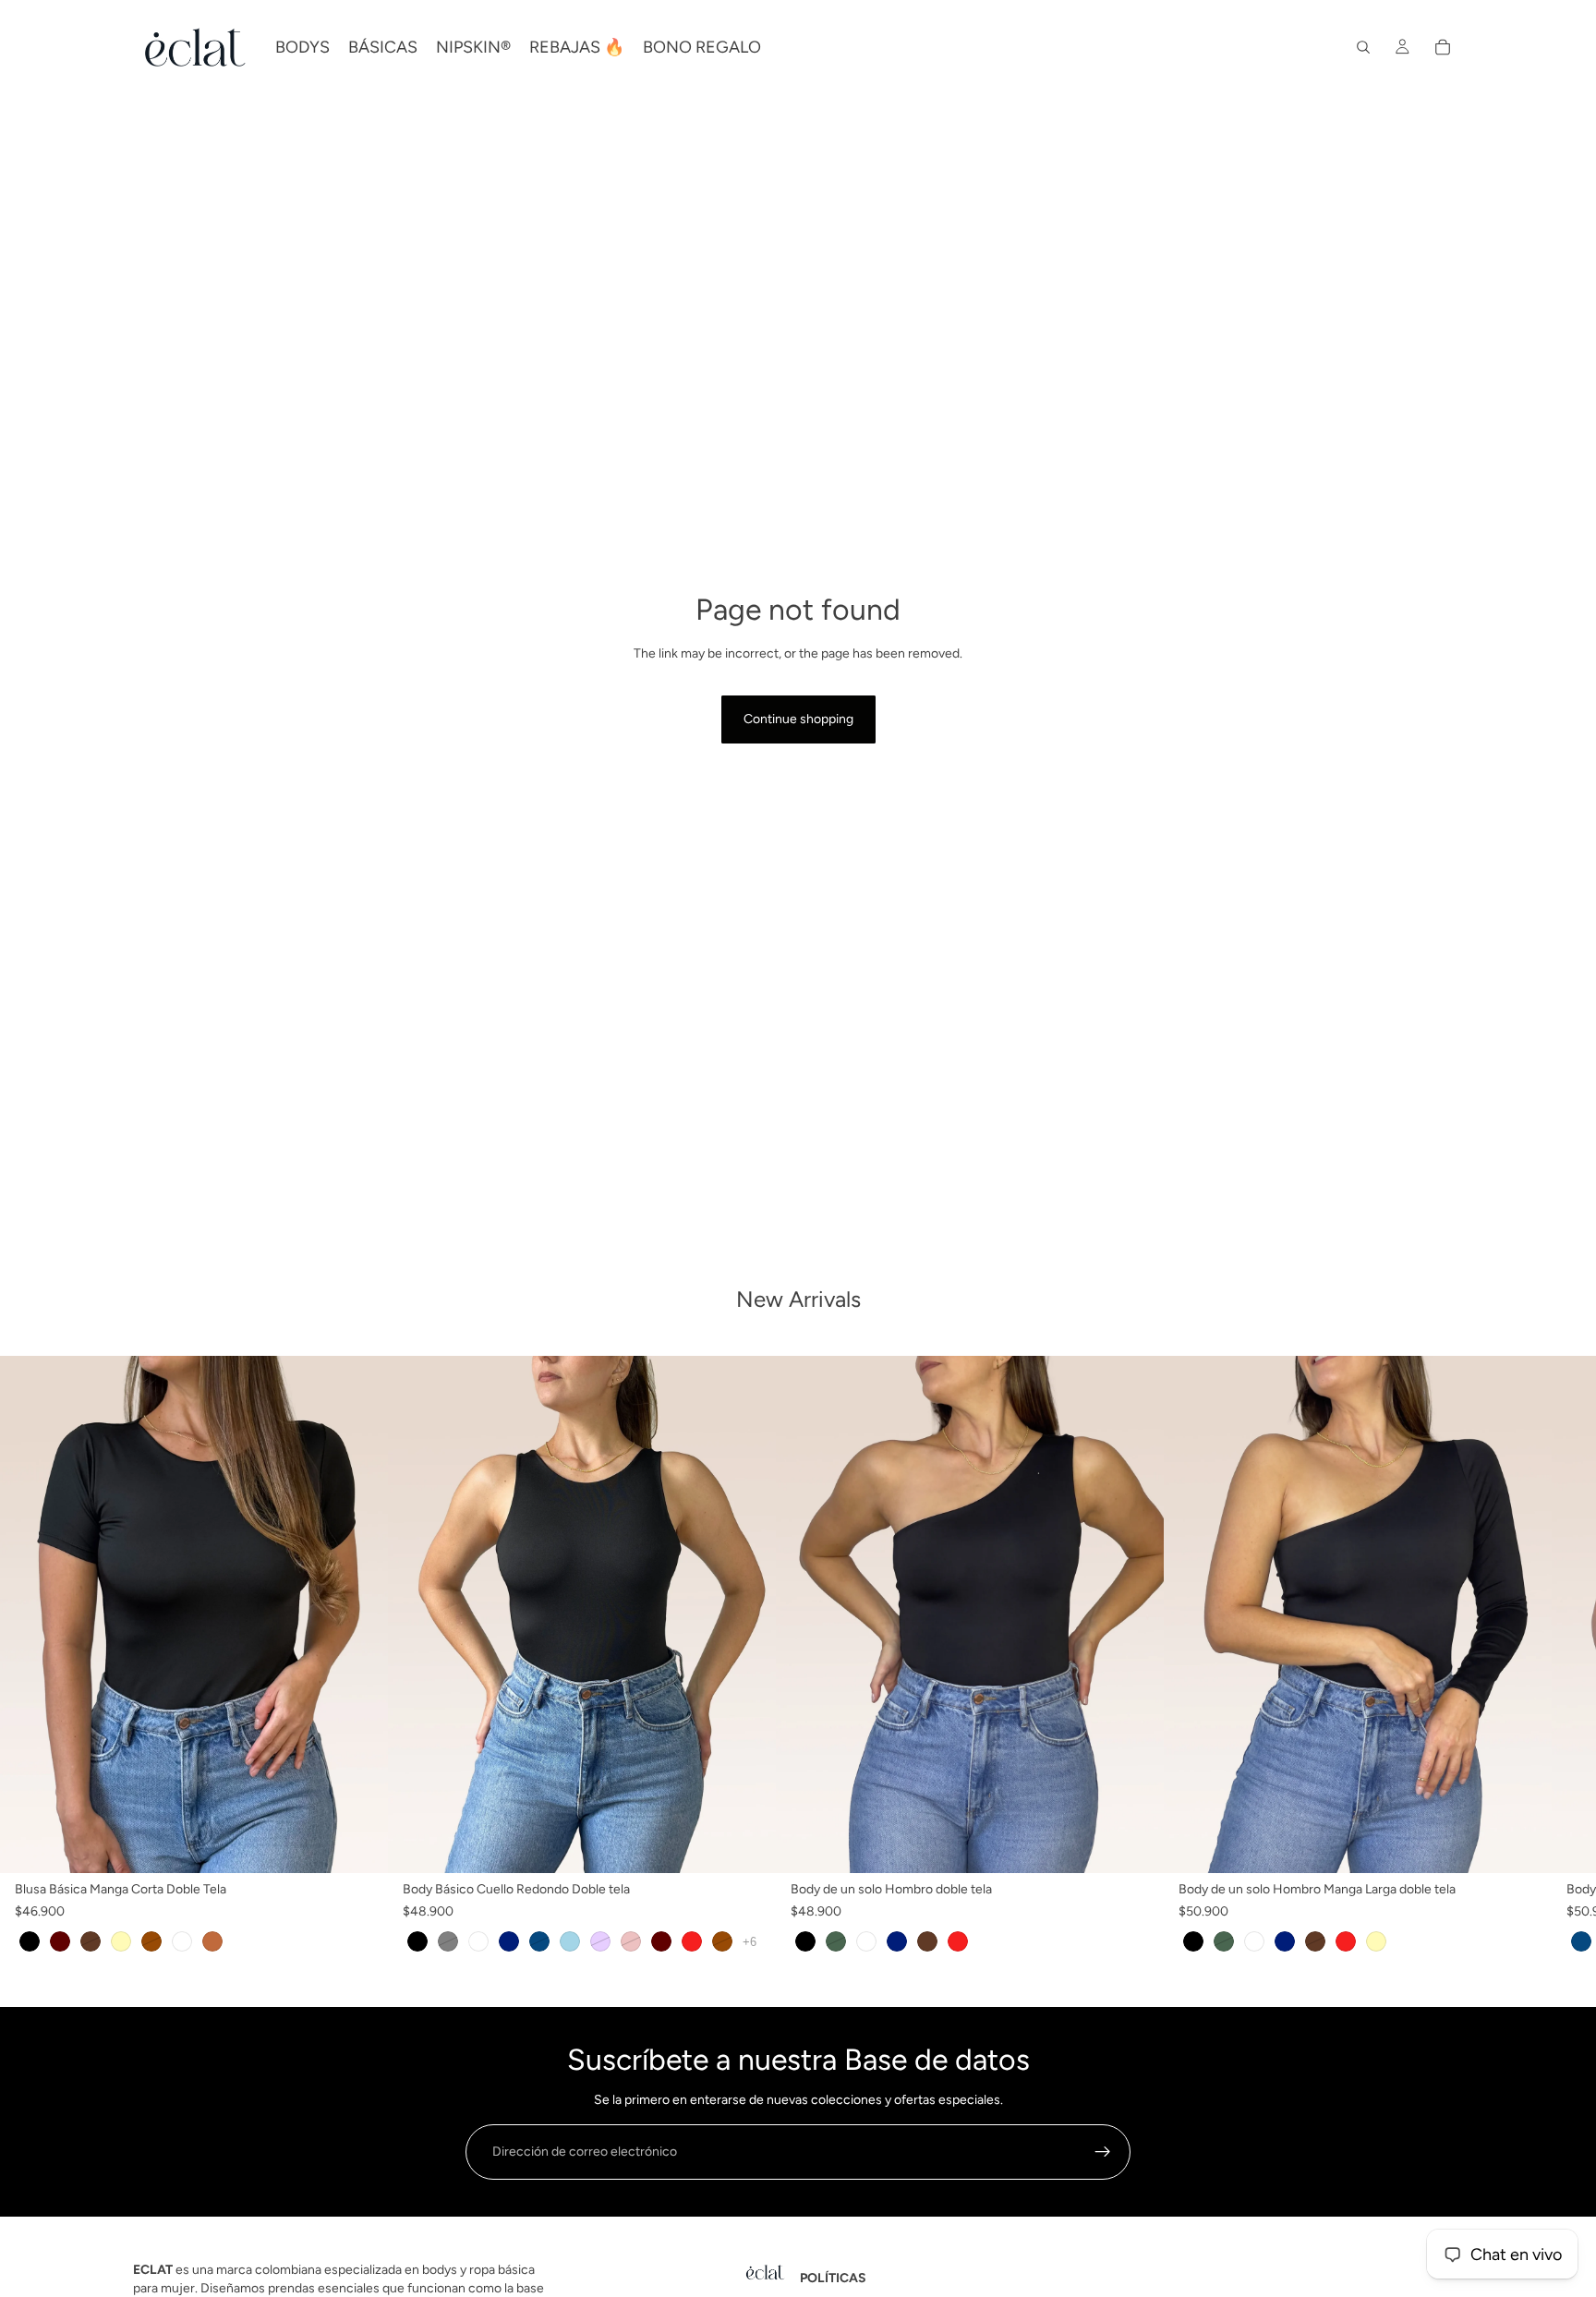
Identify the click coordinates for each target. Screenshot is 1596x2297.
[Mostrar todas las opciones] (750, 1942)
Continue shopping (798, 719)
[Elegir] (359, 1844)
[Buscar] (1363, 47)
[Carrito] (1443, 47)
